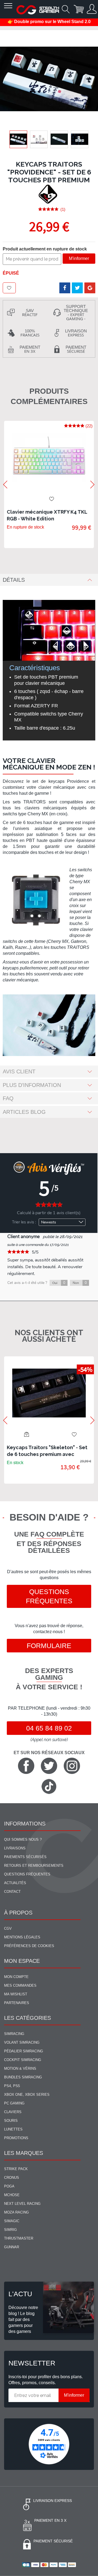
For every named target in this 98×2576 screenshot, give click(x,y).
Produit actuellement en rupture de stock (45, 249)
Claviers (13, 2112)
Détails (14, 580)
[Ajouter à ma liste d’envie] (9, 288)
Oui (59, 1283)
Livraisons (15, 1848)
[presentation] (5, 484)
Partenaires (17, 2003)
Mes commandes (20, 1985)
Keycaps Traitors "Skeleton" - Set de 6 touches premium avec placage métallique (47, 1454)
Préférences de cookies (29, 1946)
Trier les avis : (24, 1222)
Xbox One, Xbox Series (27, 2095)
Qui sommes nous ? (23, 1839)
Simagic (12, 2221)
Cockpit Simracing (23, 2060)
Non (80, 1283)
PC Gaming (14, 2103)
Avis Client (19, 1071)
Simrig (10, 2230)
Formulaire (49, 1646)
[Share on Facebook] (65, 288)
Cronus (12, 2178)
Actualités (15, 1883)
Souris (11, 2121)
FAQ (8, 1098)
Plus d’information (32, 1085)
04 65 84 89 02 (49, 1728)
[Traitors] (48, 194)
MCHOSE (12, 2195)
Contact (12, 1892)
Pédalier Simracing (24, 2051)
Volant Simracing (22, 2042)
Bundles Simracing (23, 2077)
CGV (8, 1928)
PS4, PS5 (12, 2086)
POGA (9, 2186)
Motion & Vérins (20, 2068)
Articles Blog (24, 1112)
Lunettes (13, 2129)
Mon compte (16, 1977)
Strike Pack (16, 2169)
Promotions (16, 2138)
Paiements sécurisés (25, 1857)
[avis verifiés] (49, 2444)
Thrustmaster (19, 2238)
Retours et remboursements (34, 1866)
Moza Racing (16, 2212)
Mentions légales (22, 1937)
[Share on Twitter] (77, 288)
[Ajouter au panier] (27, 1434)
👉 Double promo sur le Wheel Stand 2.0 (49, 22)
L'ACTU (20, 2294)
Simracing (14, 2034)
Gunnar (12, 2247)
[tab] (49, 580)
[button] (39, 139)
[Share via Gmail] (90, 288)
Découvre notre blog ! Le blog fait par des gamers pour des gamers (23, 2319)
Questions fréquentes (49, 1596)
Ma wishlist (16, 1994)
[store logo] (38, 10)
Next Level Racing (22, 2204)
